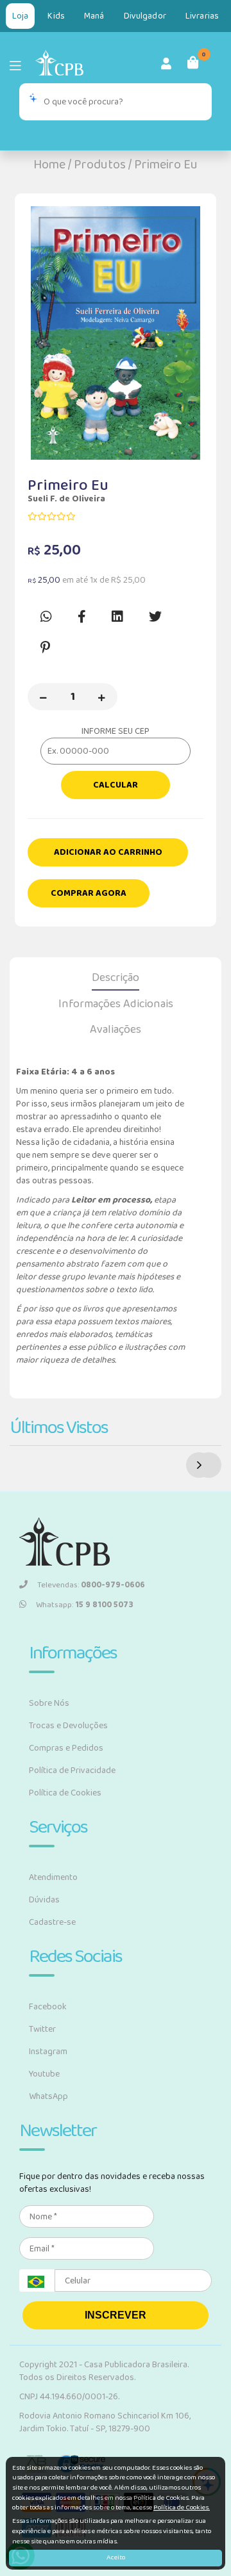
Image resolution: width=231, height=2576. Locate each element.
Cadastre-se (52, 1922)
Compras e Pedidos (66, 1748)
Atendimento (53, 1877)
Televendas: (91, 1585)
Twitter (42, 2029)
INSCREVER (116, 2315)
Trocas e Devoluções (68, 1726)
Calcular (116, 785)
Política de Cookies (65, 1793)
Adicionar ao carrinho (108, 852)
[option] (116, 333)
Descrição (116, 978)
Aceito (116, 2557)
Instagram (48, 2052)
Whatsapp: (85, 1605)
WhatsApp (48, 2096)
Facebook (48, 2007)
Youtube (44, 2074)
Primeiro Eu (166, 165)
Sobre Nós (49, 1703)
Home (49, 165)
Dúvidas (44, 1900)
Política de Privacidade (72, 1770)
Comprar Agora (89, 893)
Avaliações (116, 1030)
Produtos (100, 165)
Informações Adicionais (116, 1004)
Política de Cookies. (182, 2507)
